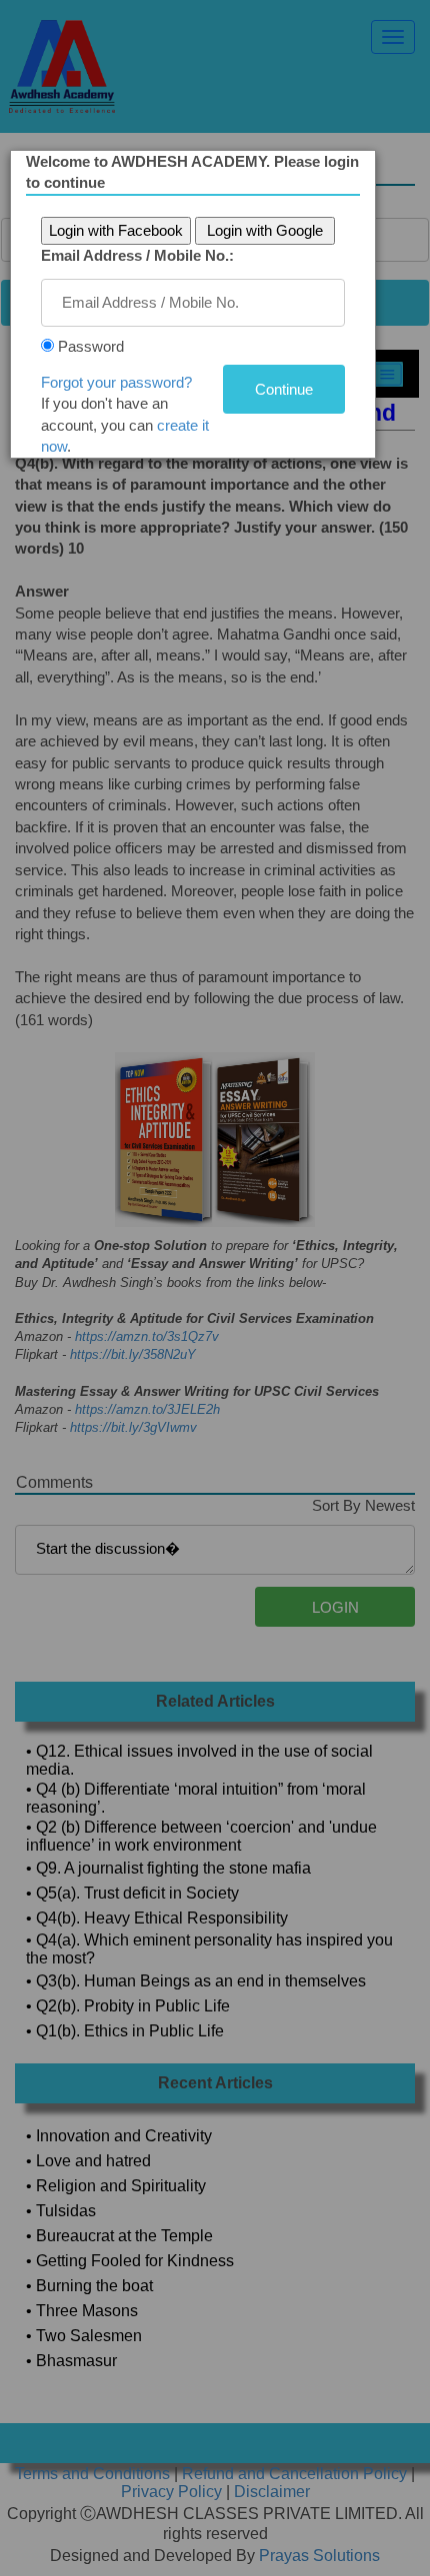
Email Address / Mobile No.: (137, 255)
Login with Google (265, 230)
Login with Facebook (116, 230)
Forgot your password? (116, 382)
